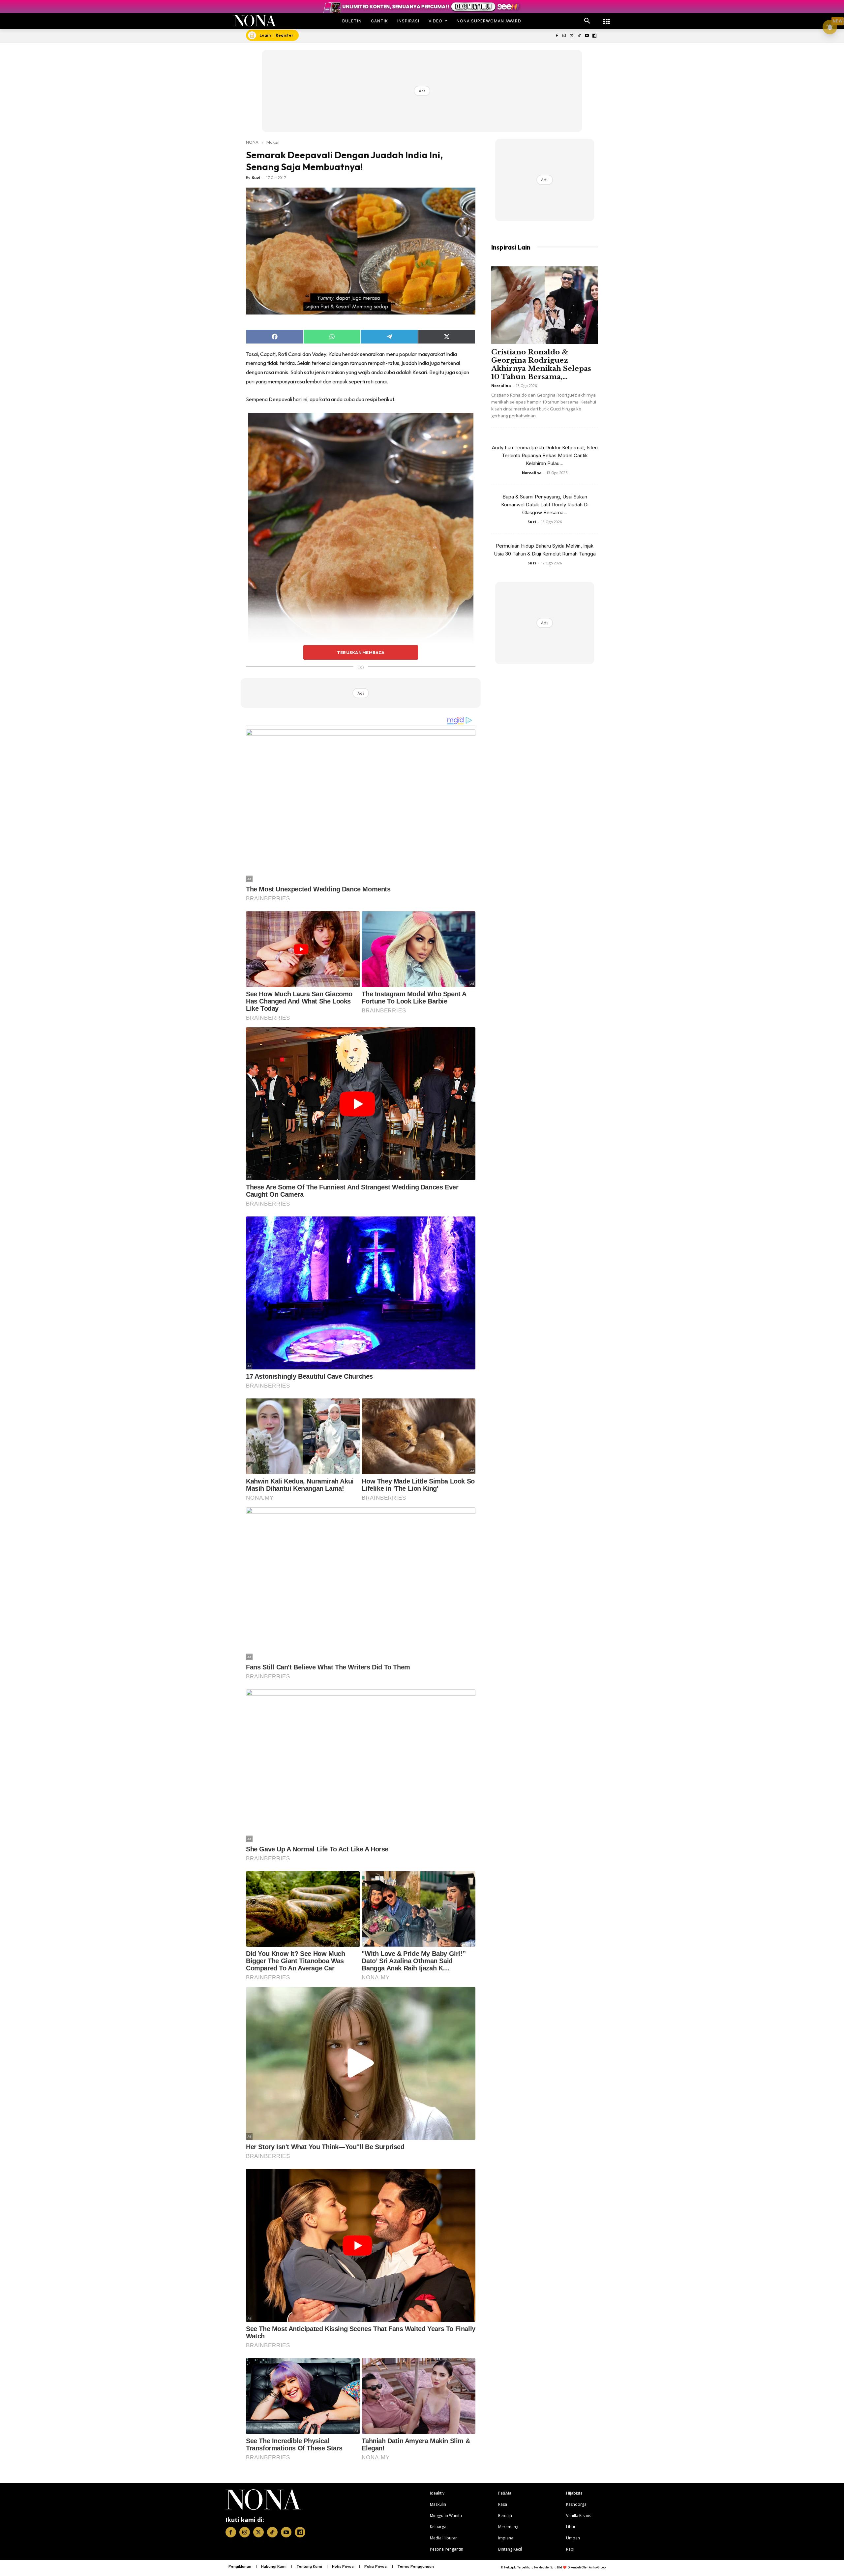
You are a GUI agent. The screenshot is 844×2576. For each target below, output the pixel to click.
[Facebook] (557, 36)
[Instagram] (564, 36)
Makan (273, 142)
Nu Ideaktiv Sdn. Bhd (548, 2567)
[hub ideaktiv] (607, 18)
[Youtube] (587, 36)
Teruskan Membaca (361, 652)
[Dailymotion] (594, 36)
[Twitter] (572, 36)
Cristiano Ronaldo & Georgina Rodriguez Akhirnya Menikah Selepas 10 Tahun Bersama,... (541, 364)
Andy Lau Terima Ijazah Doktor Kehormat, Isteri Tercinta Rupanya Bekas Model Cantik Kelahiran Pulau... (545, 455)
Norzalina (501, 386)
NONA (252, 142)
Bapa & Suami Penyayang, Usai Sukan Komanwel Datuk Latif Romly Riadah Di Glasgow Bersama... (545, 505)
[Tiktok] (579, 36)
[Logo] (255, 21)
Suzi (256, 178)
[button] (587, 21)
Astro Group (597, 2567)
